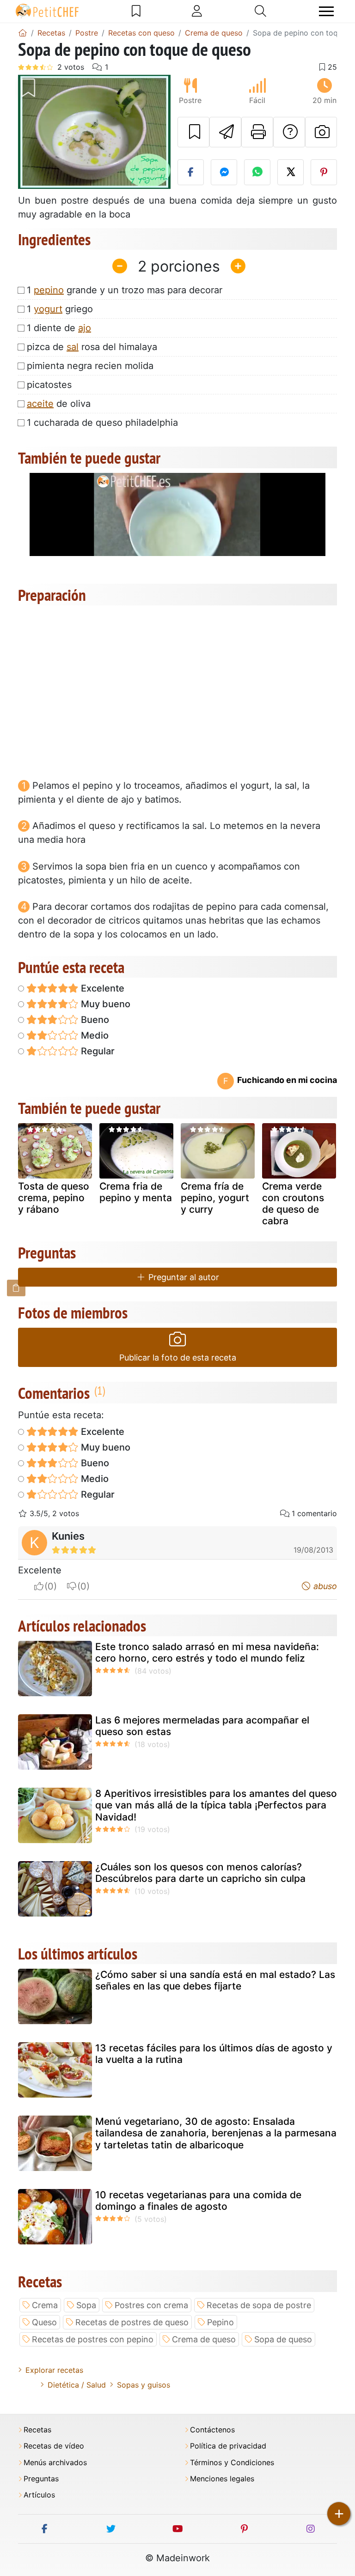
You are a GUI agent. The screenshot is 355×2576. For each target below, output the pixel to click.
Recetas (37, 2430)
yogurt (48, 309)
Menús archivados (55, 2463)
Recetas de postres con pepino (93, 2339)
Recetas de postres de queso (132, 2322)
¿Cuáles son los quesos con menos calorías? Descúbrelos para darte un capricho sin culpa (200, 1873)
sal (73, 347)
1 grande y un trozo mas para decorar (125, 290)
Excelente (101, 988)
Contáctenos (212, 2430)
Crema (45, 2305)
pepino (49, 290)
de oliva (59, 404)
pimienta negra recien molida (90, 366)
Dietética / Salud (77, 2385)
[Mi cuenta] (197, 11)
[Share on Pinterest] (324, 172)
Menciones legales (222, 2479)
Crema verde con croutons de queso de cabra (293, 1204)
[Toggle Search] (260, 11)
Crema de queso (204, 2339)
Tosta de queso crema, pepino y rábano (54, 1198)
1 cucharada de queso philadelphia (102, 423)
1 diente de (59, 328)
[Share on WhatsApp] (257, 172)
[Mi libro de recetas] (136, 11)
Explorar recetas (54, 2370)
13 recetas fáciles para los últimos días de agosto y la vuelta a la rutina (214, 2054)
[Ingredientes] (16, 1288)
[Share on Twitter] (291, 172)
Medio (94, 1035)
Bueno (94, 1020)
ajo (85, 328)
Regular (97, 1051)
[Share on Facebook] (191, 172)
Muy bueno (104, 1004)
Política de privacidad (228, 2446)
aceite (40, 404)
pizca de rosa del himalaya (92, 347)
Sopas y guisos (144, 2385)
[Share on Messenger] (224, 172)
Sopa (86, 2305)
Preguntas (41, 2479)
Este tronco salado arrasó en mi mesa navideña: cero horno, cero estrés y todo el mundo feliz (207, 1652)
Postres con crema (151, 2305)
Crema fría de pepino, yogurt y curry (215, 1198)
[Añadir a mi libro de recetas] (193, 132)
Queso (44, 2322)
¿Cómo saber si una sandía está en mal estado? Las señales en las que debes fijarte (215, 1980)
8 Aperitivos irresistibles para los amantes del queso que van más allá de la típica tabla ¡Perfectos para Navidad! (216, 1805)
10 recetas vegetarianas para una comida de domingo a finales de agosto (198, 2201)
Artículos (39, 2495)
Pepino (220, 2322)
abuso (324, 1586)
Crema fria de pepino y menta (136, 1192)
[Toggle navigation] (326, 11)
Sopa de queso (283, 2339)
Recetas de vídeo (54, 2446)
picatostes (49, 385)
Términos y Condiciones (232, 2463)
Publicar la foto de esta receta (178, 1358)
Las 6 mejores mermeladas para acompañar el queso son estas (202, 1726)
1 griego (60, 309)
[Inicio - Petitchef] (23, 33)
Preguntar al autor (183, 1277)
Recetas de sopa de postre (259, 2305)
